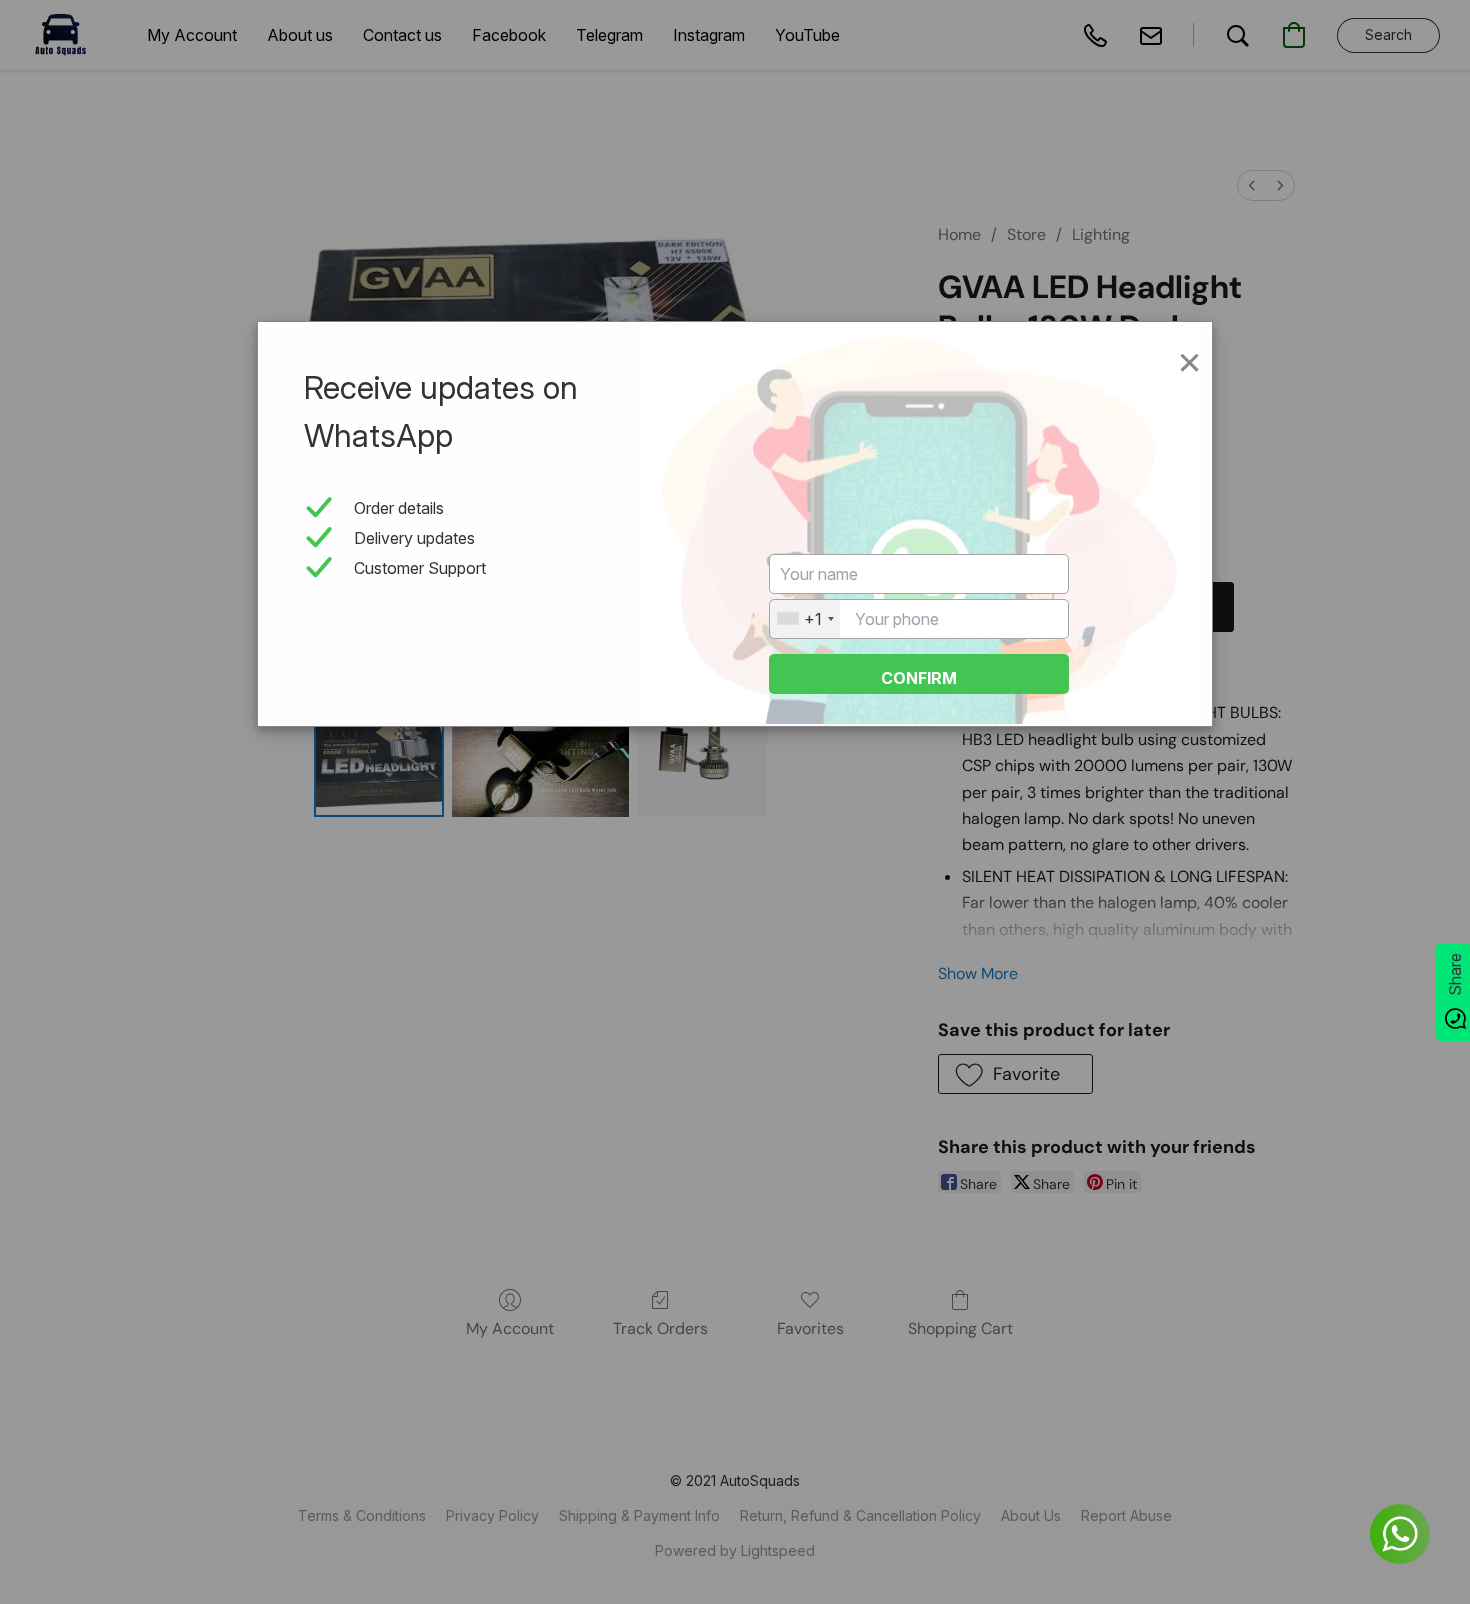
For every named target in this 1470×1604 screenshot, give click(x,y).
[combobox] (805, 619)
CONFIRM (919, 678)
